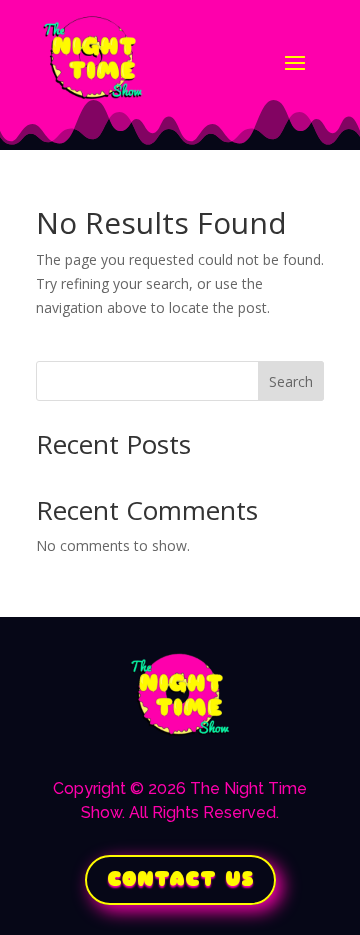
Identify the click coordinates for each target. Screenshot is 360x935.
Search (291, 381)
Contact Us (180, 879)
